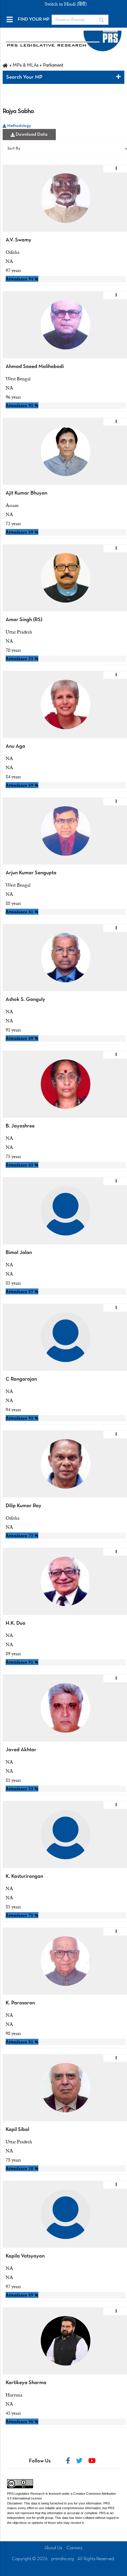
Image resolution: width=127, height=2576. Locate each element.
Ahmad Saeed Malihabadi (35, 367)
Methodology (19, 126)
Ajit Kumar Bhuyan (26, 493)
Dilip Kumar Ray (23, 1506)
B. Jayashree (20, 1126)
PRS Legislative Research (26, 2494)
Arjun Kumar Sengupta (31, 873)
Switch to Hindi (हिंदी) (66, 4)
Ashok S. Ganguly (25, 1000)
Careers (74, 2548)
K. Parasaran (20, 2003)
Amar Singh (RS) (24, 620)
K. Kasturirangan (24, 1876)
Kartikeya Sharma (26, 2383)
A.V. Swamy (18, 240)
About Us (53, 2548)
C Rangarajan (21, 1379)
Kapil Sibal (17, 2130)
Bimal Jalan (19, 1253)
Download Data (31, 135)
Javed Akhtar (21, 1750)
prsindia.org (62, 2559)
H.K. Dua (16, 1623)
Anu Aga (15, 746)
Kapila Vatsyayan (25, 2256)
